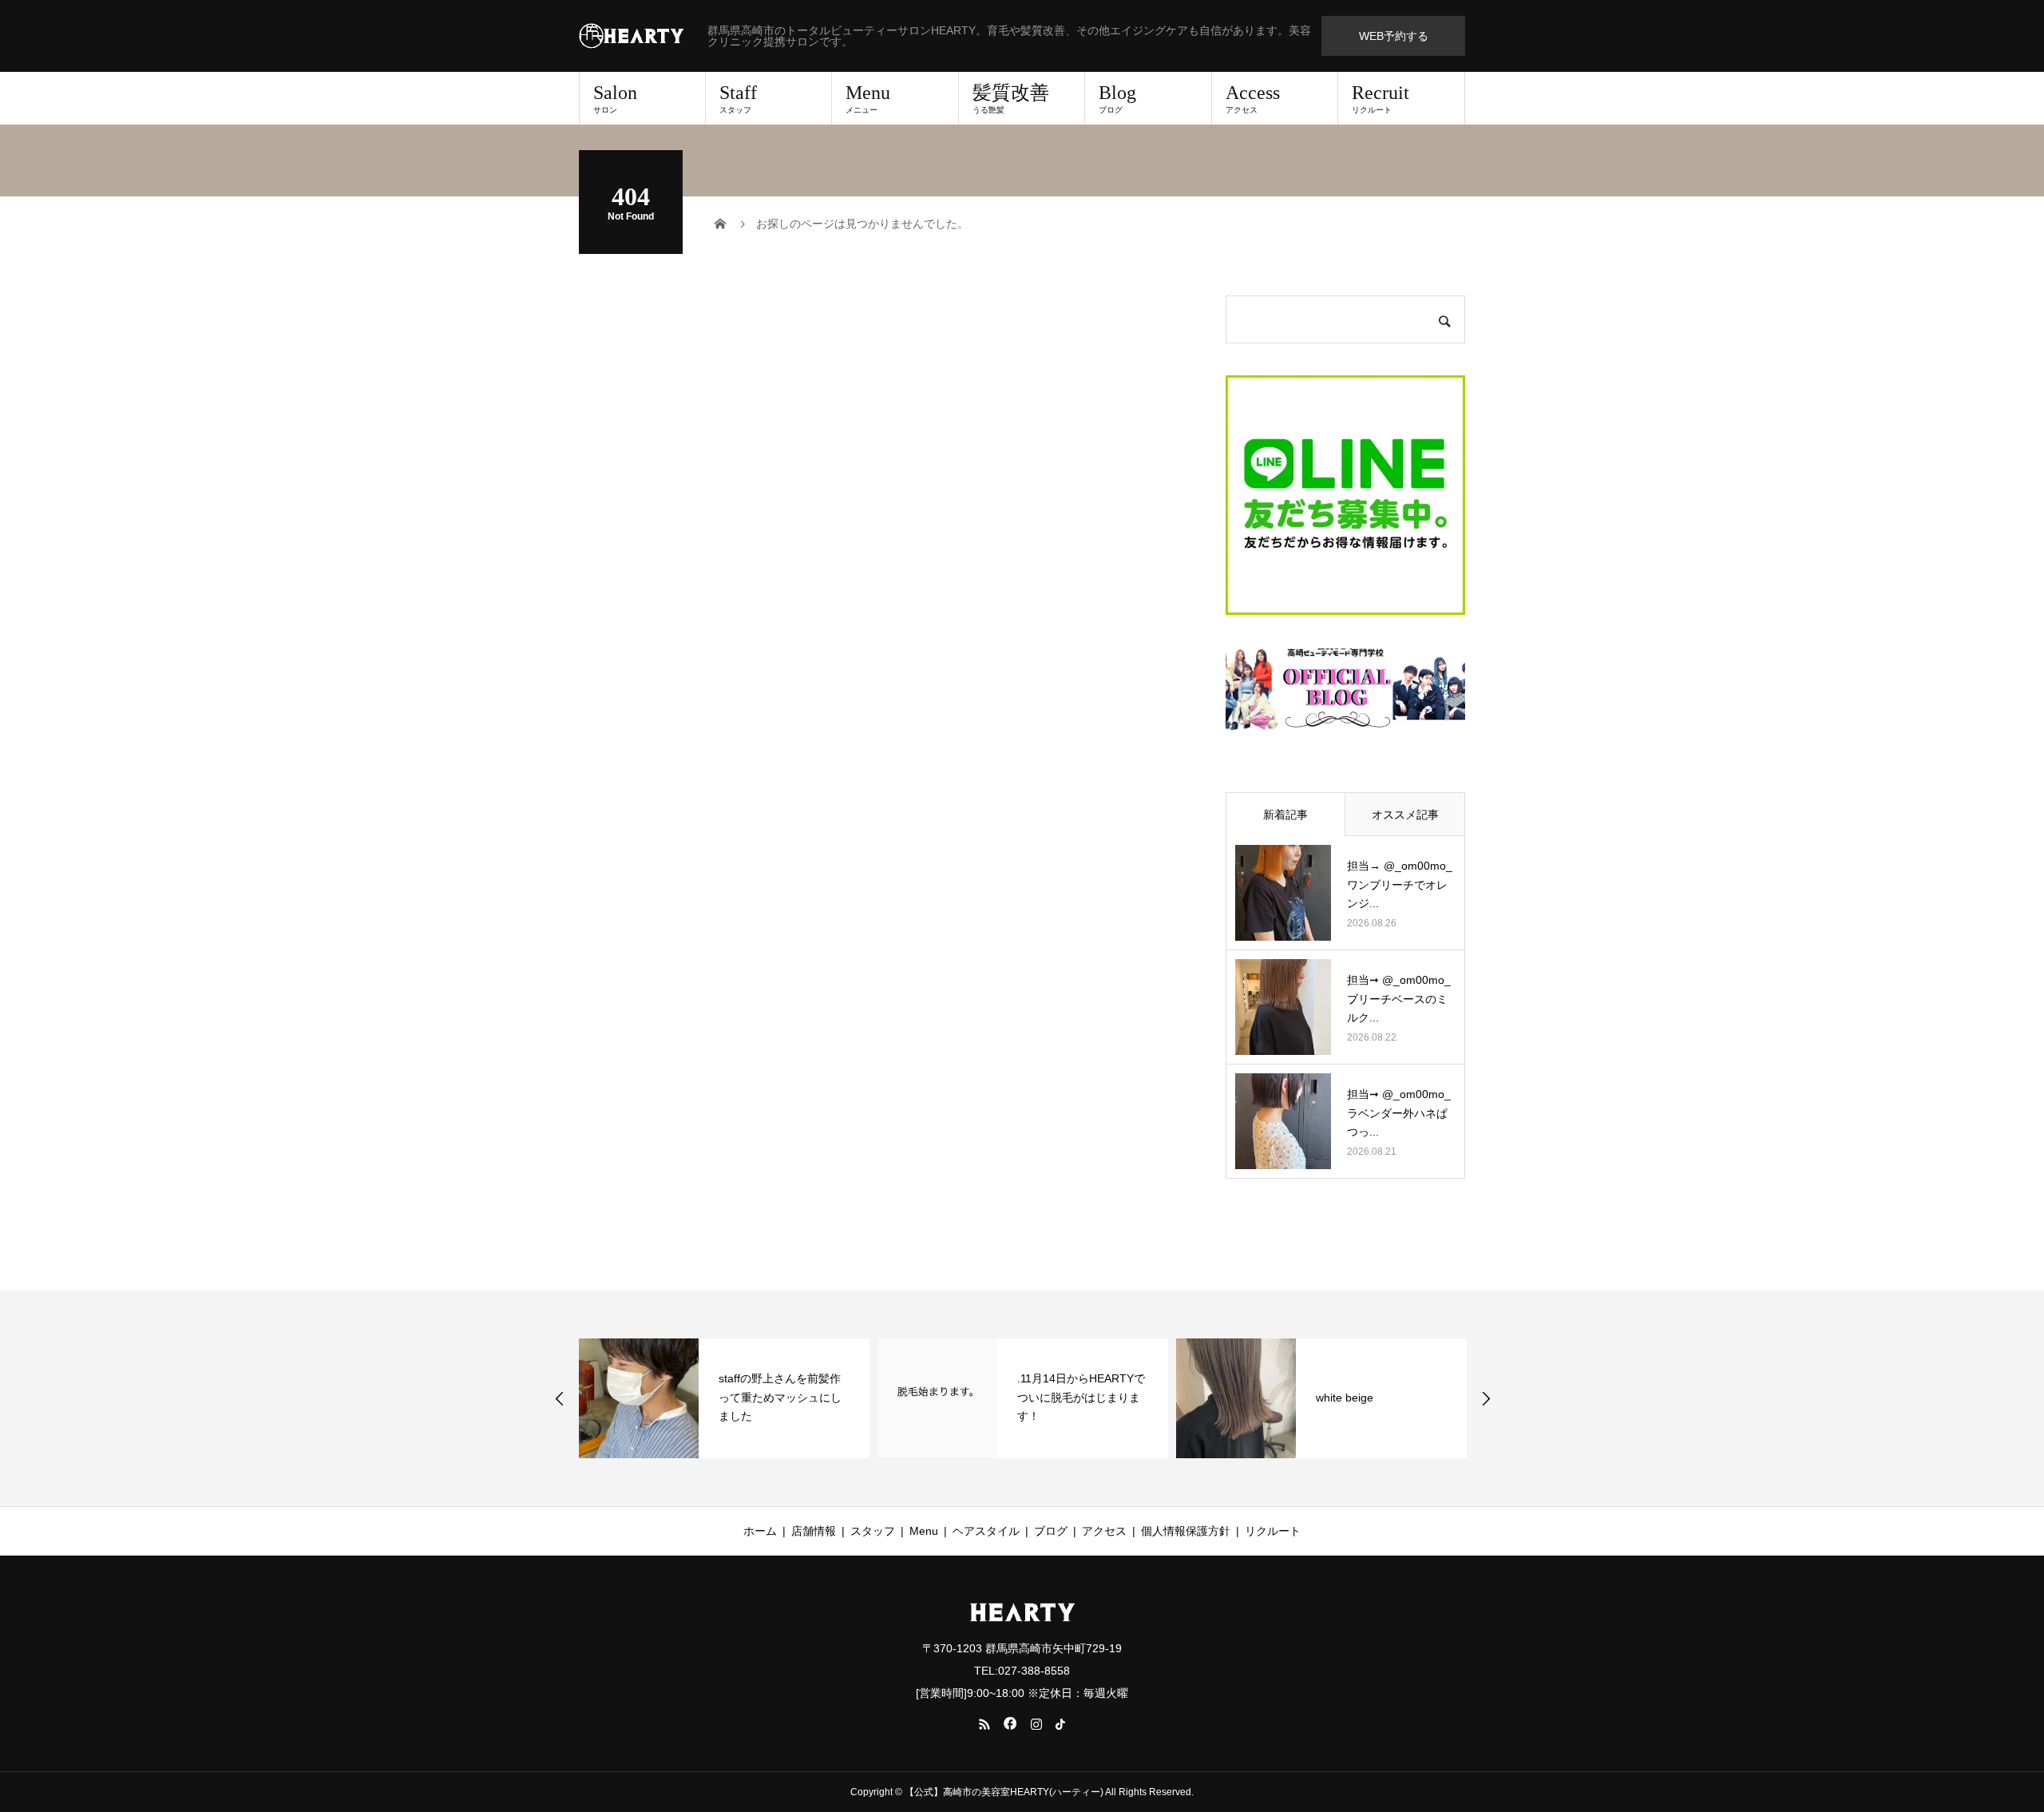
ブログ (1051, 1531)
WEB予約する (1394, 36)
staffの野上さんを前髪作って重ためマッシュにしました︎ (780, 1398)
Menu (868, 98)
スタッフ (873, 1531)
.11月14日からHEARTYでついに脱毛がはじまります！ (1081, 1398)
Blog (1117, 98)
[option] (724, 1398)
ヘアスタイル (986, 1531)
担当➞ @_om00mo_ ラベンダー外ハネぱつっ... (1399, 1113)
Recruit (1380, 98)
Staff (738, 98)
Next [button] (1486, 1398)
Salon (615, 98)
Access (1253, 98)
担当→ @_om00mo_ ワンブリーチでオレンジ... (1400, 885)
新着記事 (1285, 815)
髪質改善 (1011, 98)
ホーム (760, 1531)
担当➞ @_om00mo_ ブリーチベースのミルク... (1399, 999)
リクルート (1273, 1531)
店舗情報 (814, 1531)
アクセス (1104, 1531)
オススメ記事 (1405, 815)
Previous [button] (560, 1398)
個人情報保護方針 (1186, 1531)
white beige (1345, 1398)
